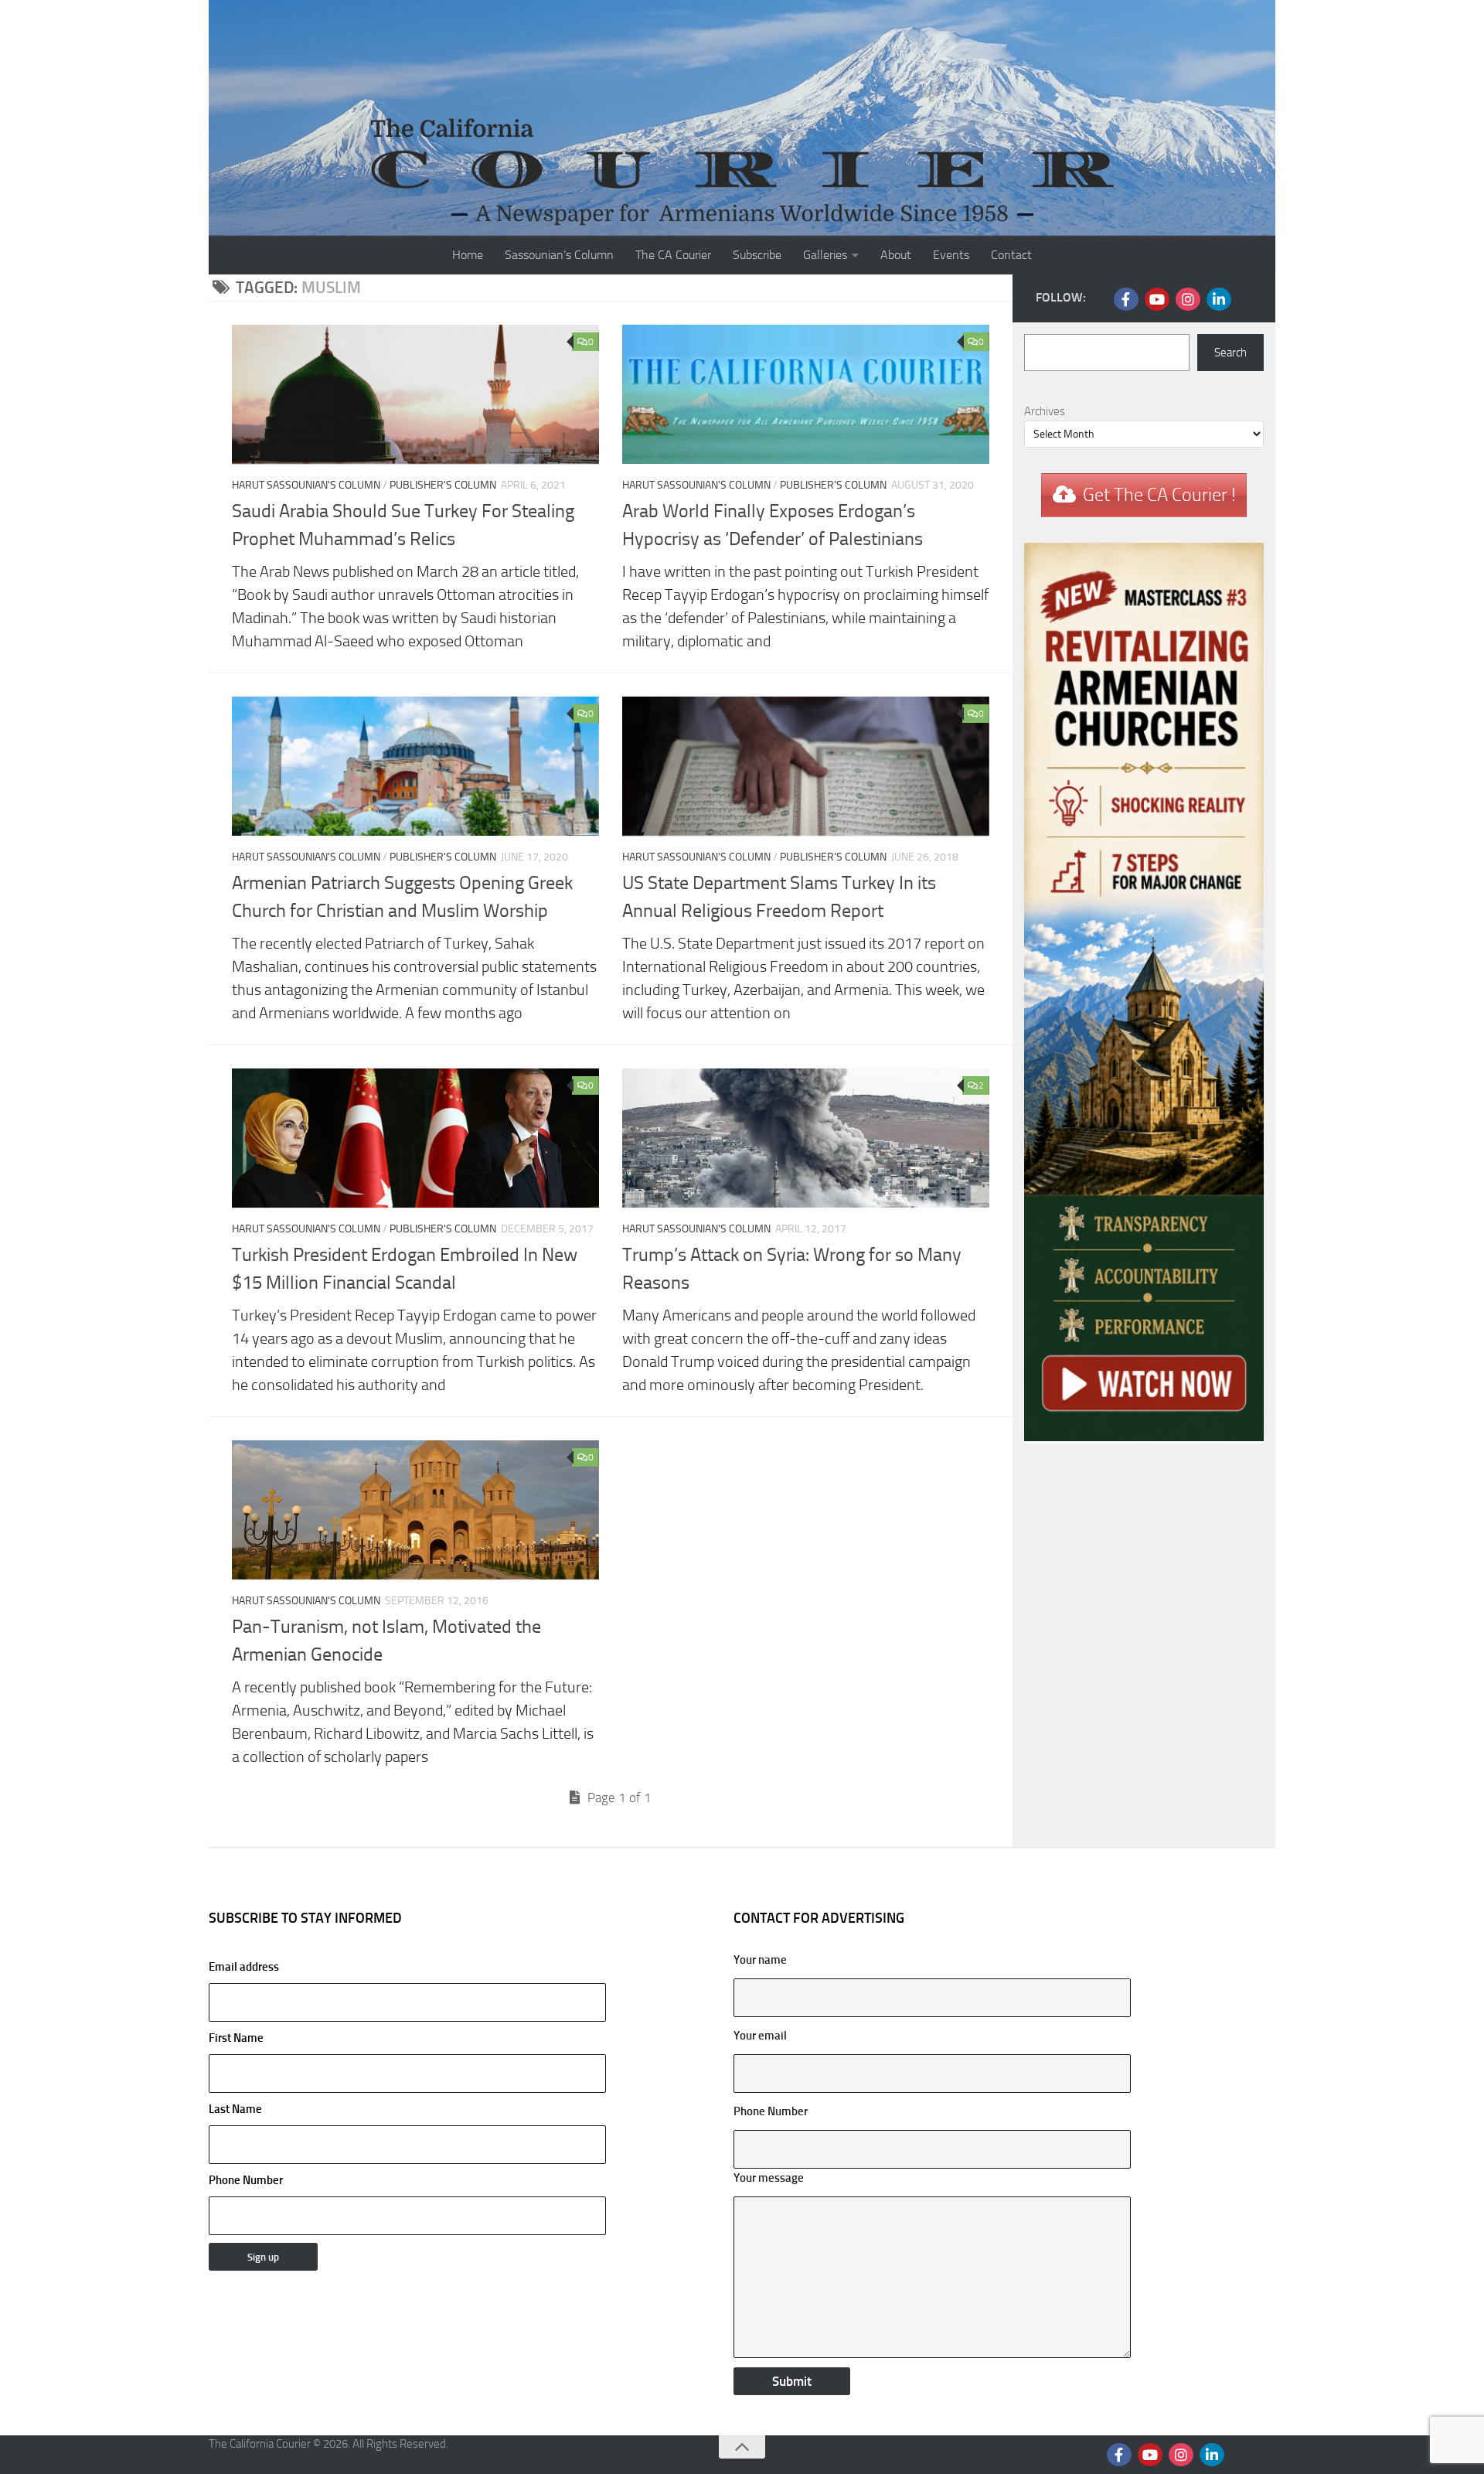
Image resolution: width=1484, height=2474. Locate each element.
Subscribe (757, 255)
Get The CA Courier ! (1159, 495)
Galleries (825, 255)
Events (951, 255)
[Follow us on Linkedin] (1219, 299)
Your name (760, 1960)
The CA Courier (673, 255)
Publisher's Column (443, 485)
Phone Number (246, 2180)
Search (1230, 353)
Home (468, 255)
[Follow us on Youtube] (1157, 299)
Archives (1045, 411)
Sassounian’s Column (559, 255)
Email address (244, 1967)
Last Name (235, 2109)
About (896, 255)
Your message (769, 2178)
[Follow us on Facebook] (1126, 299)
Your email (760, 2036)
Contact (1011, 255)
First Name (236, 2038)
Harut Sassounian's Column (306, 485)
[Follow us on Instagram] (1188, 299)
